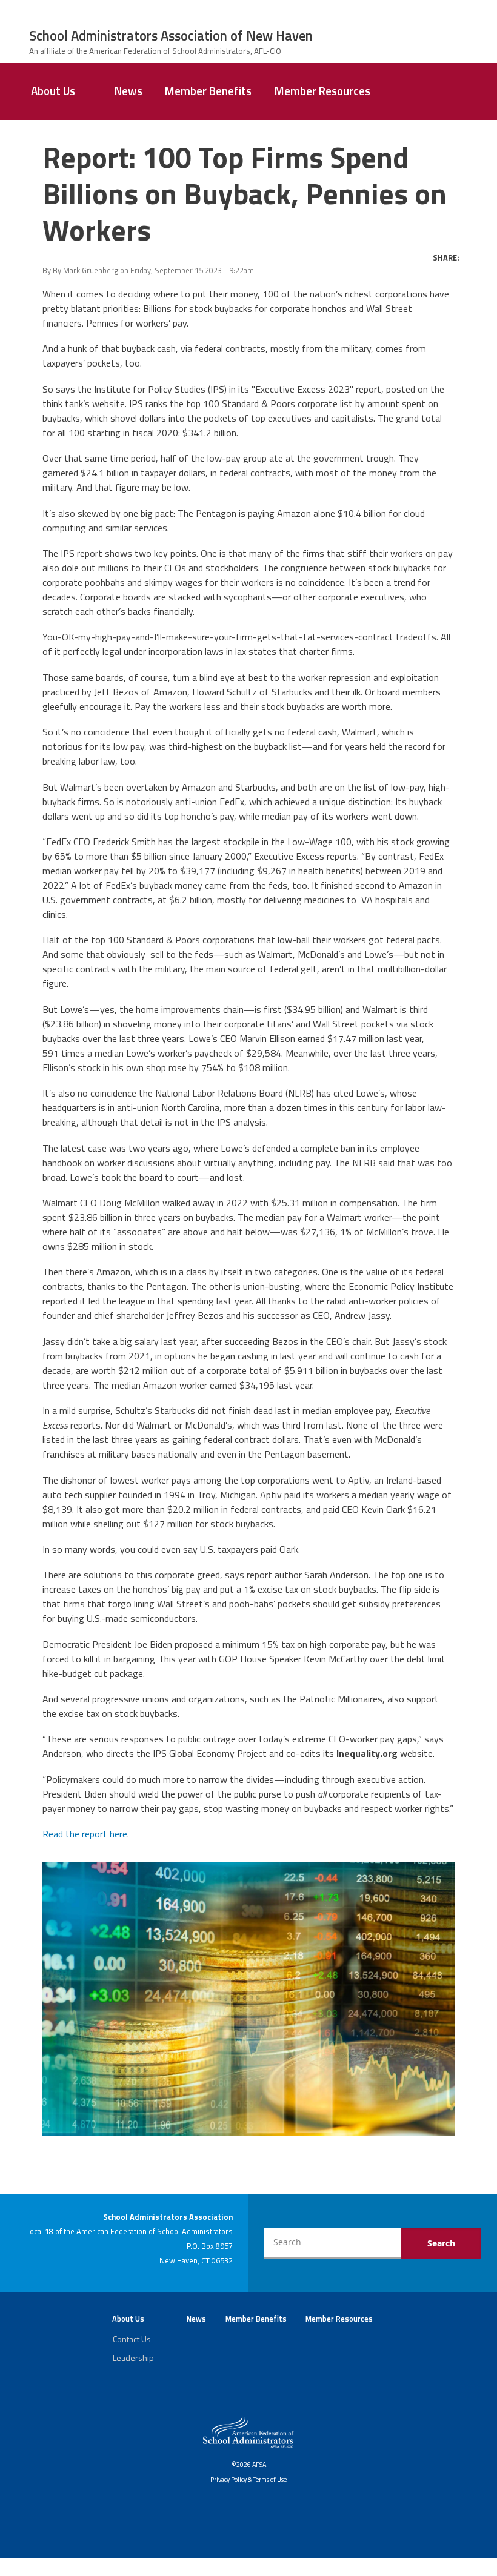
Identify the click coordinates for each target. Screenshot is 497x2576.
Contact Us (132, 2339)
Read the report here (85, 1834)
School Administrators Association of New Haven (171, 36)
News (128, 91)
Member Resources (322, 91)
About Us (53, 91)
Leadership (133, 2358)
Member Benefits (208, 91)
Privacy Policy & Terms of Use (248, 2480)
